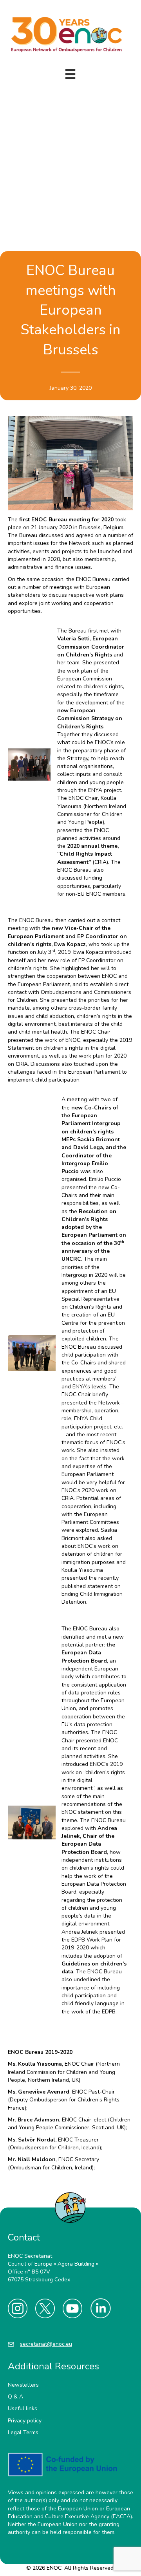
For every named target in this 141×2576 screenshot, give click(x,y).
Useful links (23, 2408)
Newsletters (23, 2385)
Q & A (15, 2397)
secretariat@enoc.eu (46, 2344)
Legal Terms (23, 2432)
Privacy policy (25, 2420)
